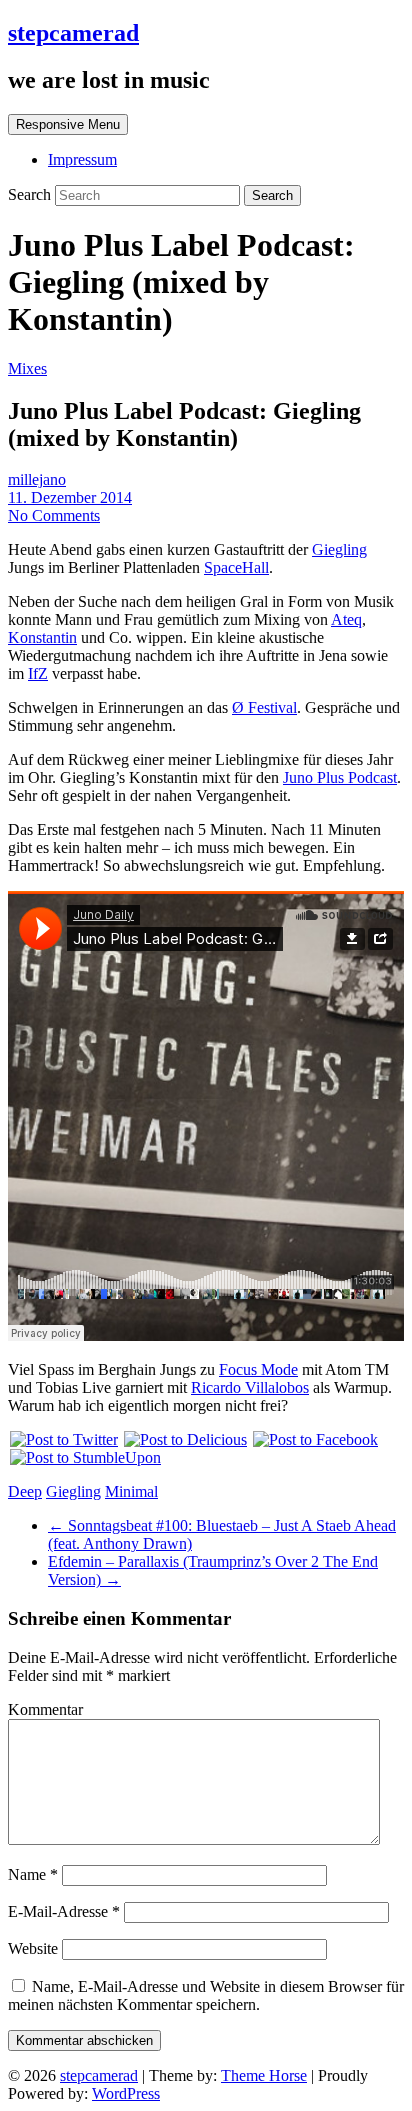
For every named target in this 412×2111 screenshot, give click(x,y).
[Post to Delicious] (184, 1439)
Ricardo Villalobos (250, 1387)
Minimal (131, 1491)
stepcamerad (73, 33)
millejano (37, 479)
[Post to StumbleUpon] (84, 1457)
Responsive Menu (68, 124)
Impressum (82, 159)
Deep (25, 1491)
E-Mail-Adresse (64, 1911)
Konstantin (42, 637)
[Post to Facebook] (314, 1439)
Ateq (346, 619)
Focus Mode (258, 1369)
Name (33, 1874)
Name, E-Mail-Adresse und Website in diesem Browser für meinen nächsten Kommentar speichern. (206, 1995)
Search (31, 194)
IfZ (38, 673)
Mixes (27, 368)
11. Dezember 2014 (70, 497)
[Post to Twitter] (63, 1439)
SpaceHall (236, 567)
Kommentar (45, 1709)
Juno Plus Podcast (340, 777)
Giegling (339, 549)
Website (33, 1948)
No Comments (54, 515)
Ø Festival (264, 707)
